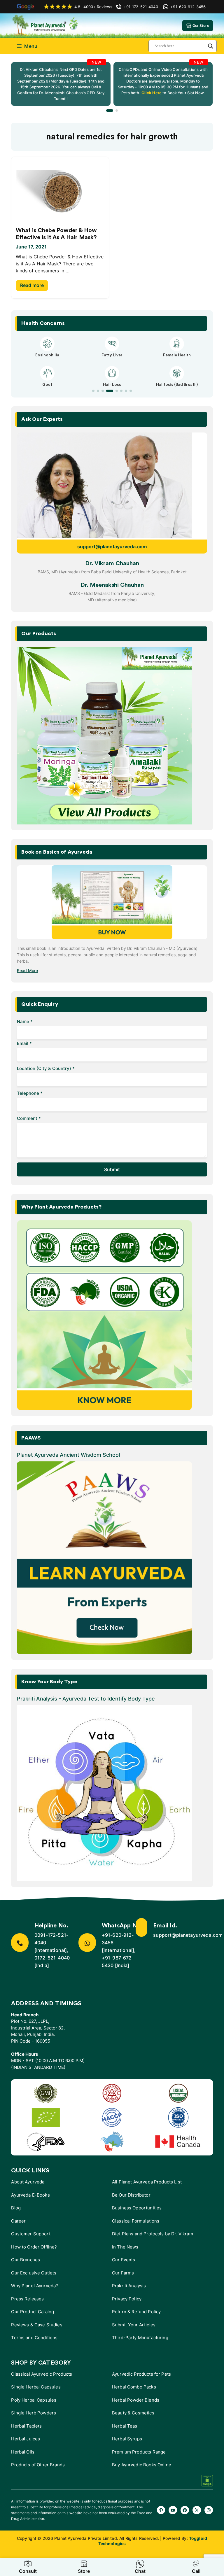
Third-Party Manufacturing (140, 2338)
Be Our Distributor (131, 2195)
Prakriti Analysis (129, 2286)
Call (196, 2571)
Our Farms (123, 2273)
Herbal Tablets (26, 2426)
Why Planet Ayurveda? (35, 2286)
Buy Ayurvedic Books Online (142, 2465)
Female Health (177, 355)
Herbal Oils (23, 2452)
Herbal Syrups (127, 2439)
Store (84, 2571)
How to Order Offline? (34, 2247)
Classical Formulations (136, 2221)
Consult (28, 2571)
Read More (27, 970)
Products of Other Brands (38, 2465)
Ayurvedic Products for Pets (141, 2374)
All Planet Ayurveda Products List (147, 2182)
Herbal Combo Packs (134, 2387)
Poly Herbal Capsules (34, 2400)
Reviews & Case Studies (37, 2325)
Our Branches (26, 2260)
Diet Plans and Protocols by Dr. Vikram (153, 2234)
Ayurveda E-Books (30, 2195)
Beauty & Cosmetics (133, 2413)
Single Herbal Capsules (36, 2387)
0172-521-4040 (52, 1958)
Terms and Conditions (34, 2338)
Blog (16, 2208)
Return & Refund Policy (136, 2312)
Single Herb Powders (34, 2413)
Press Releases (27, 2299)
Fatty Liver (112, 355)
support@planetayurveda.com (112, 547)
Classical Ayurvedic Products (42, 2374)
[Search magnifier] (211, 46)
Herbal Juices (26, 2439)
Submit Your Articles (134, 2325)
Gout (47, 385)
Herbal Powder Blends (136, 2400)
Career (18, 2221)
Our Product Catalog (33, 2312)
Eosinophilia (47, 355)
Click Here (151, 93)
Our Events (124, 2260)
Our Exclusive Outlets (34, 2273)
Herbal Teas (125, 2426)
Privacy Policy (127, 2299)
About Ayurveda (28, 2182)
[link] (61, 84)
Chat (140, 2571)
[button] (110, 111)
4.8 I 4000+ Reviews (93, 7)
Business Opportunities (137, 2208)
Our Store (201, 26)
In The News (125, 2247)
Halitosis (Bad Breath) (177, 385)
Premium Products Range (139, 2452)
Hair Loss (112, 385)
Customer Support (31, 2234)
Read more (32, 285)
